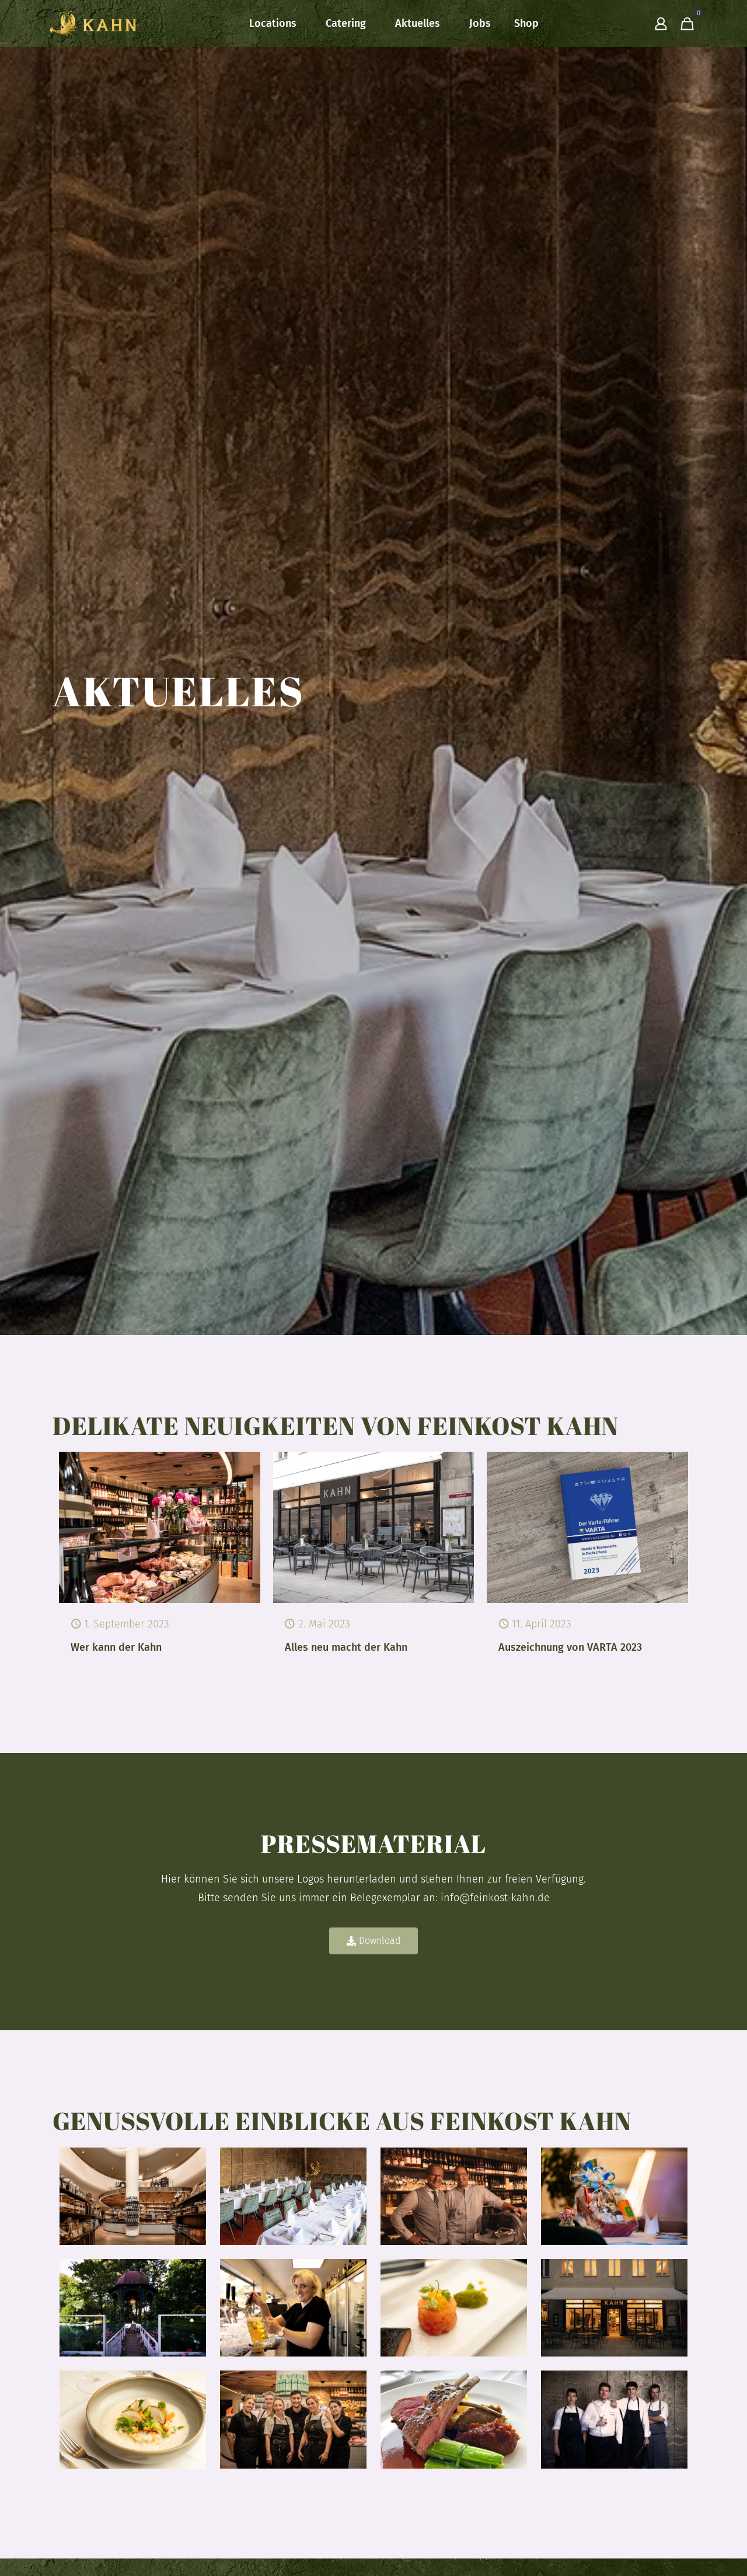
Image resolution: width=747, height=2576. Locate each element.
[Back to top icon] (691, 2552)
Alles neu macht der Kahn (346, 1647)
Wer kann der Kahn (116, 1647)
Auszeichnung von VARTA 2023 (570, 1647)
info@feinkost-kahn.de (495, 1898)
